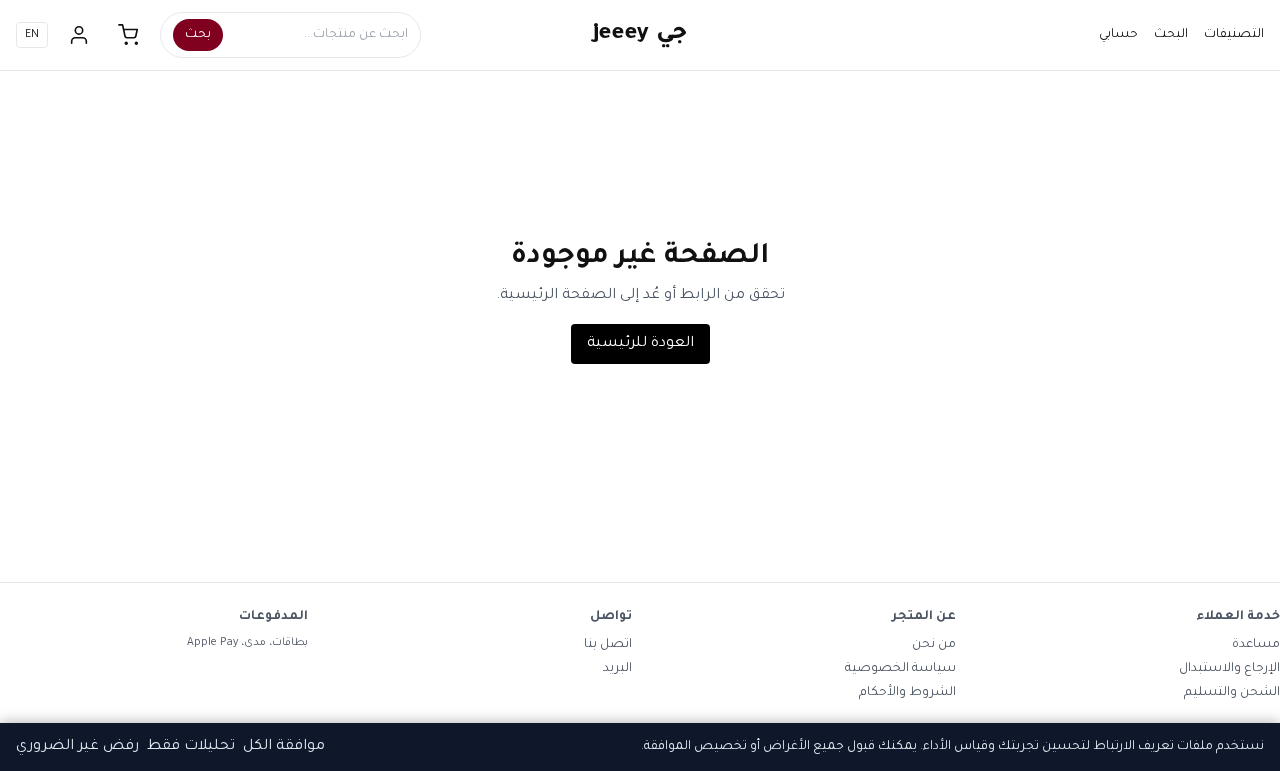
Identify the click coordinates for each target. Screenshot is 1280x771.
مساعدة (1256, 645)
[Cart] (129, 35)
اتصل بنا (608, 645)
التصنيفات (1234, 35)
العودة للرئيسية (640, 344)
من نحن (934, 645)
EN (32, 35)
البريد (617, 669)
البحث (1171, 35)
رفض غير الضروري (77, 747)
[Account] (79, 35)
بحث (198, 35)
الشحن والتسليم (1232, 693)
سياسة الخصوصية (900, 669)
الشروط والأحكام (907, 693)
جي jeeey (640, 35)
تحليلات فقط (191, 747)
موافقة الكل (284, 747)
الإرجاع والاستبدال (1229, 669)
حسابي (1118, 35)
